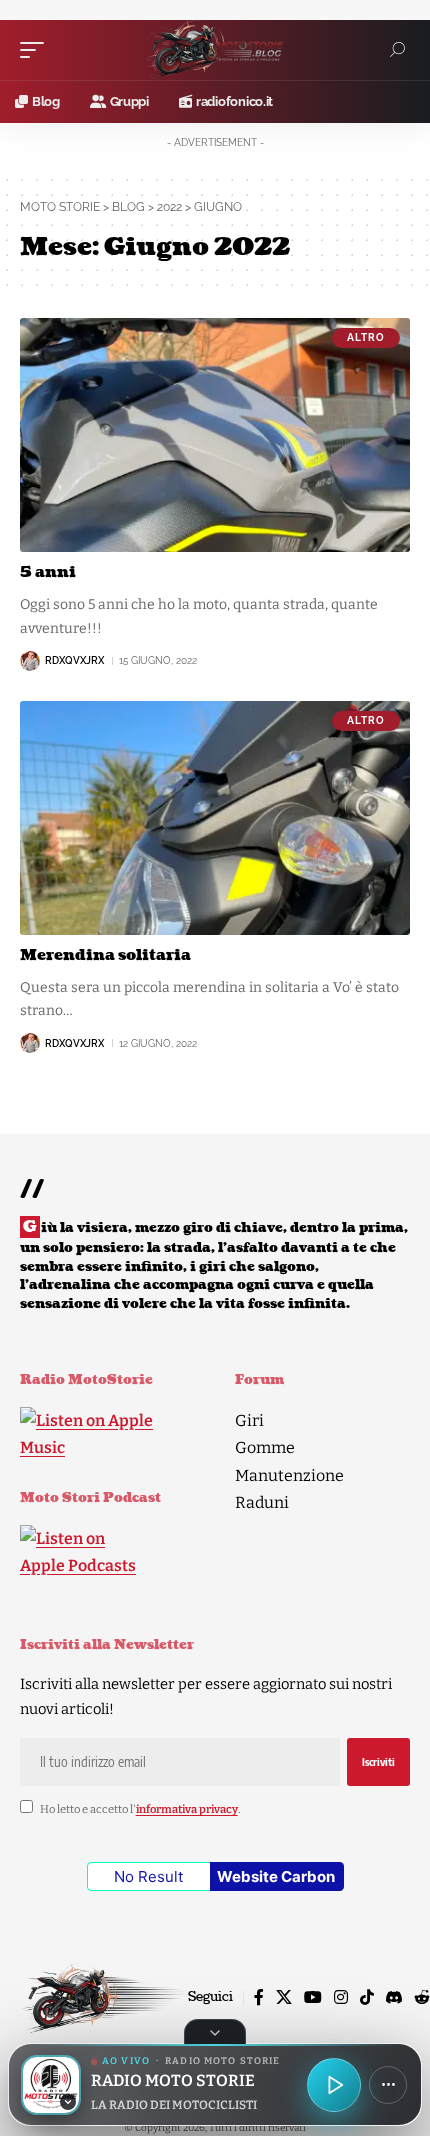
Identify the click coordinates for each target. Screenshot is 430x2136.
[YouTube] (313, 1997)
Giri (249, 1420)
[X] (284, 1997)
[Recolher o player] (215, 2032)
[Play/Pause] (334, 2085)
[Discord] (394, 1997)
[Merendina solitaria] (215, 818)
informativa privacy (187, 1809)
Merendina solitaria (105, 955)
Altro (366, 337)
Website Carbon (276, 1876)
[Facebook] (259, 1997)
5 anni (48, 572)
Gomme (265, 1447)
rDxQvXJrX (74, 660)
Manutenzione (289, 1475)
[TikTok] (367, 1997)
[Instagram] (341, 1997)
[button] (37, 50)
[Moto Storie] (215, 50)
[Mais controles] (388, 2085)
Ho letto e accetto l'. (140, 1809)
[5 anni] (215, 435)
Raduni (262, 1502)
